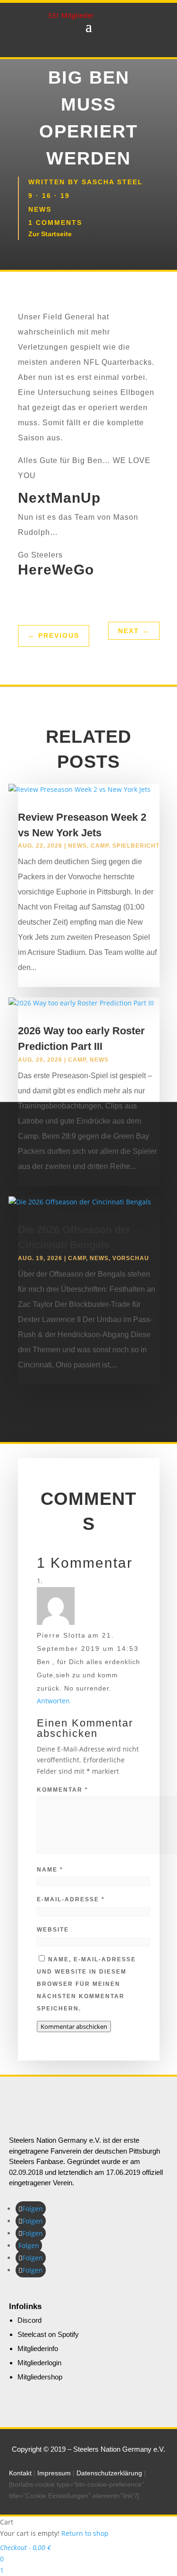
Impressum (54, 2473)
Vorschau (131, 1258)
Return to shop (85, 2533)
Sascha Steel (112, 182)
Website (53, 1930)
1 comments (55, 223)
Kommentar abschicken (74, 2026)
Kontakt (20, 2473)
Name (50, 1870)
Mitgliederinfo (38, 2348)
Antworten (53, 1701)
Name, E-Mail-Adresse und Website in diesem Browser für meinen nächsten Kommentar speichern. (86, 1984)
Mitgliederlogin (39, 2363)
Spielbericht (136, 846)
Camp (100, 846)
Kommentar (63, 1790)
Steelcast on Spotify (48, 2334)
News (40, 209)
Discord (29, 2320)
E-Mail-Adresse (71, 1899)
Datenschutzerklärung (109, 2473)
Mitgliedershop (40, 2377)
